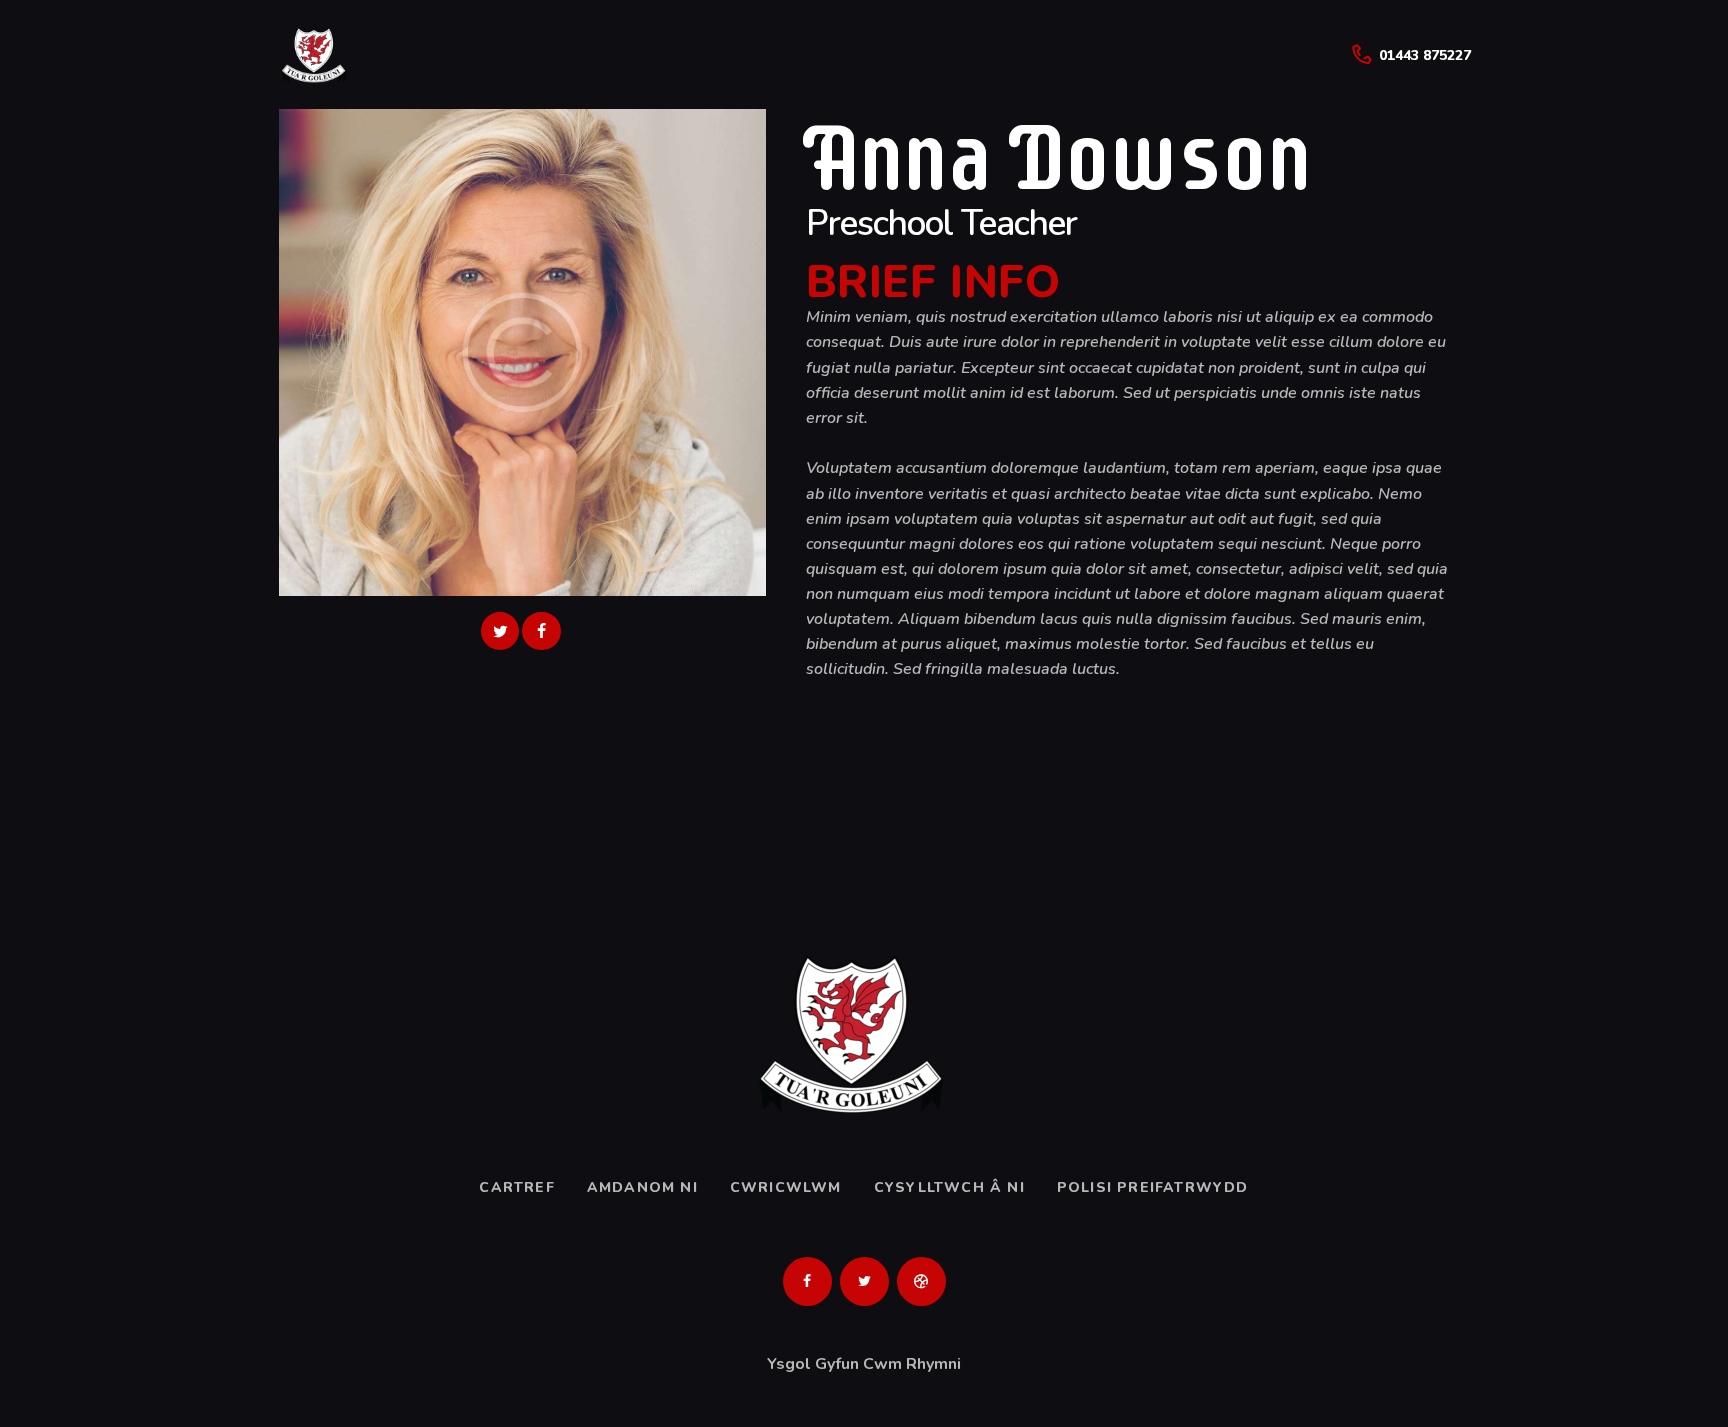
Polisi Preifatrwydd (1153, 1187)
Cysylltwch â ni (949, 1187)
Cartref (516, 1187)
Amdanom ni (642, 1187)
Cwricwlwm (786, 1187)
